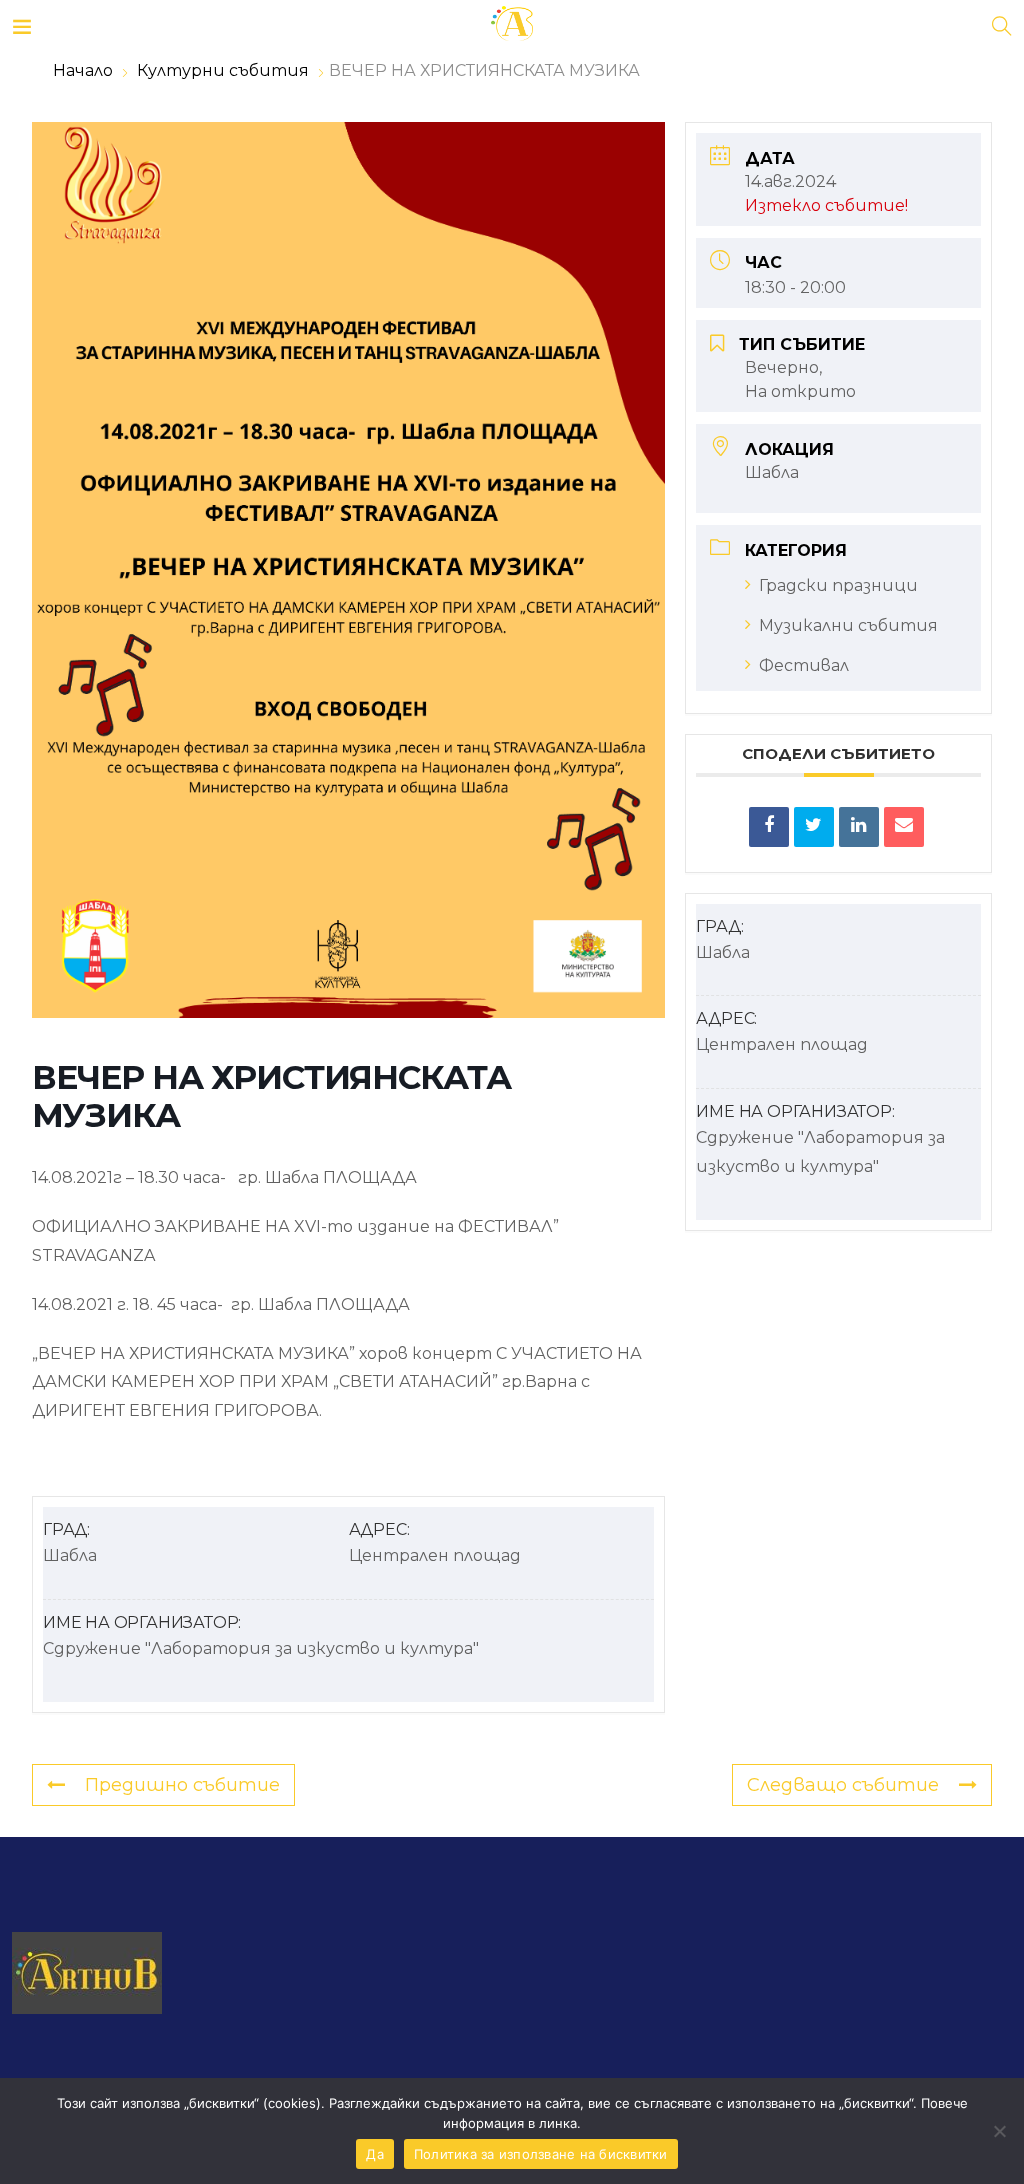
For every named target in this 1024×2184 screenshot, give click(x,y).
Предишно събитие (182, 1785)
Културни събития (223, 70)
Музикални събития (848, 625)
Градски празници (838, 585)
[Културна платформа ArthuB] (511, 25)
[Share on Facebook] (769, 827)
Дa (375, 2154)
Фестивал (804, 665)
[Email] (904, 827)
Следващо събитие (843, 1785)
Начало (85, 70)
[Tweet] (814, 827)
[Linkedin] (859, 827)
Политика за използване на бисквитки (541, 2154)
